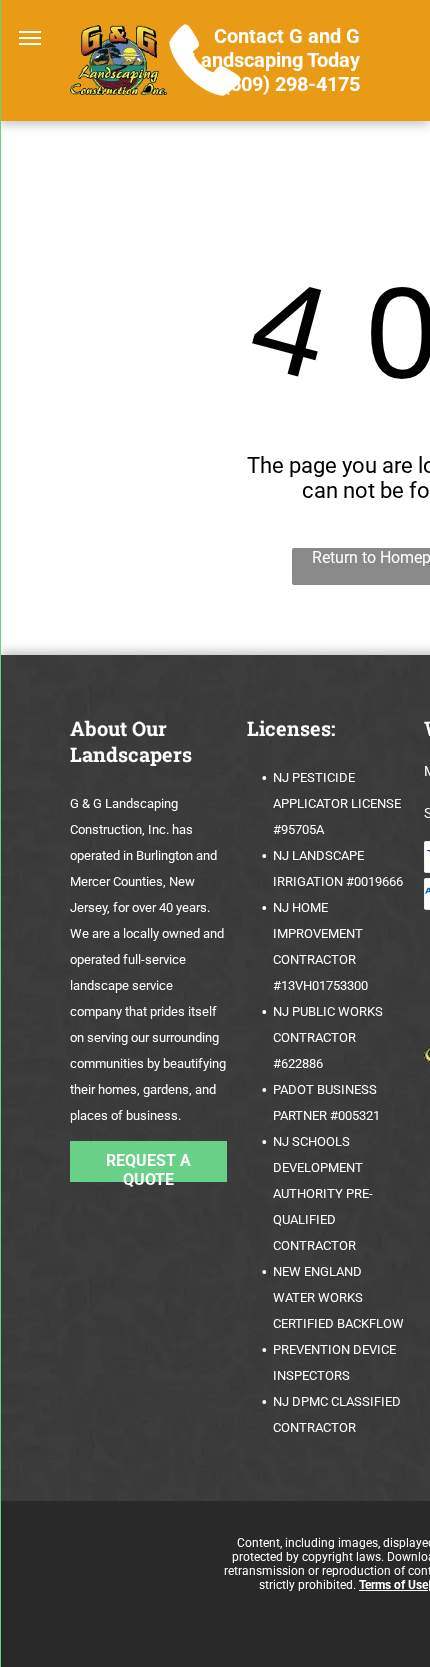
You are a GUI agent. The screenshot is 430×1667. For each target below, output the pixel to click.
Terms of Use (393, 1585)
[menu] (30, 38)
